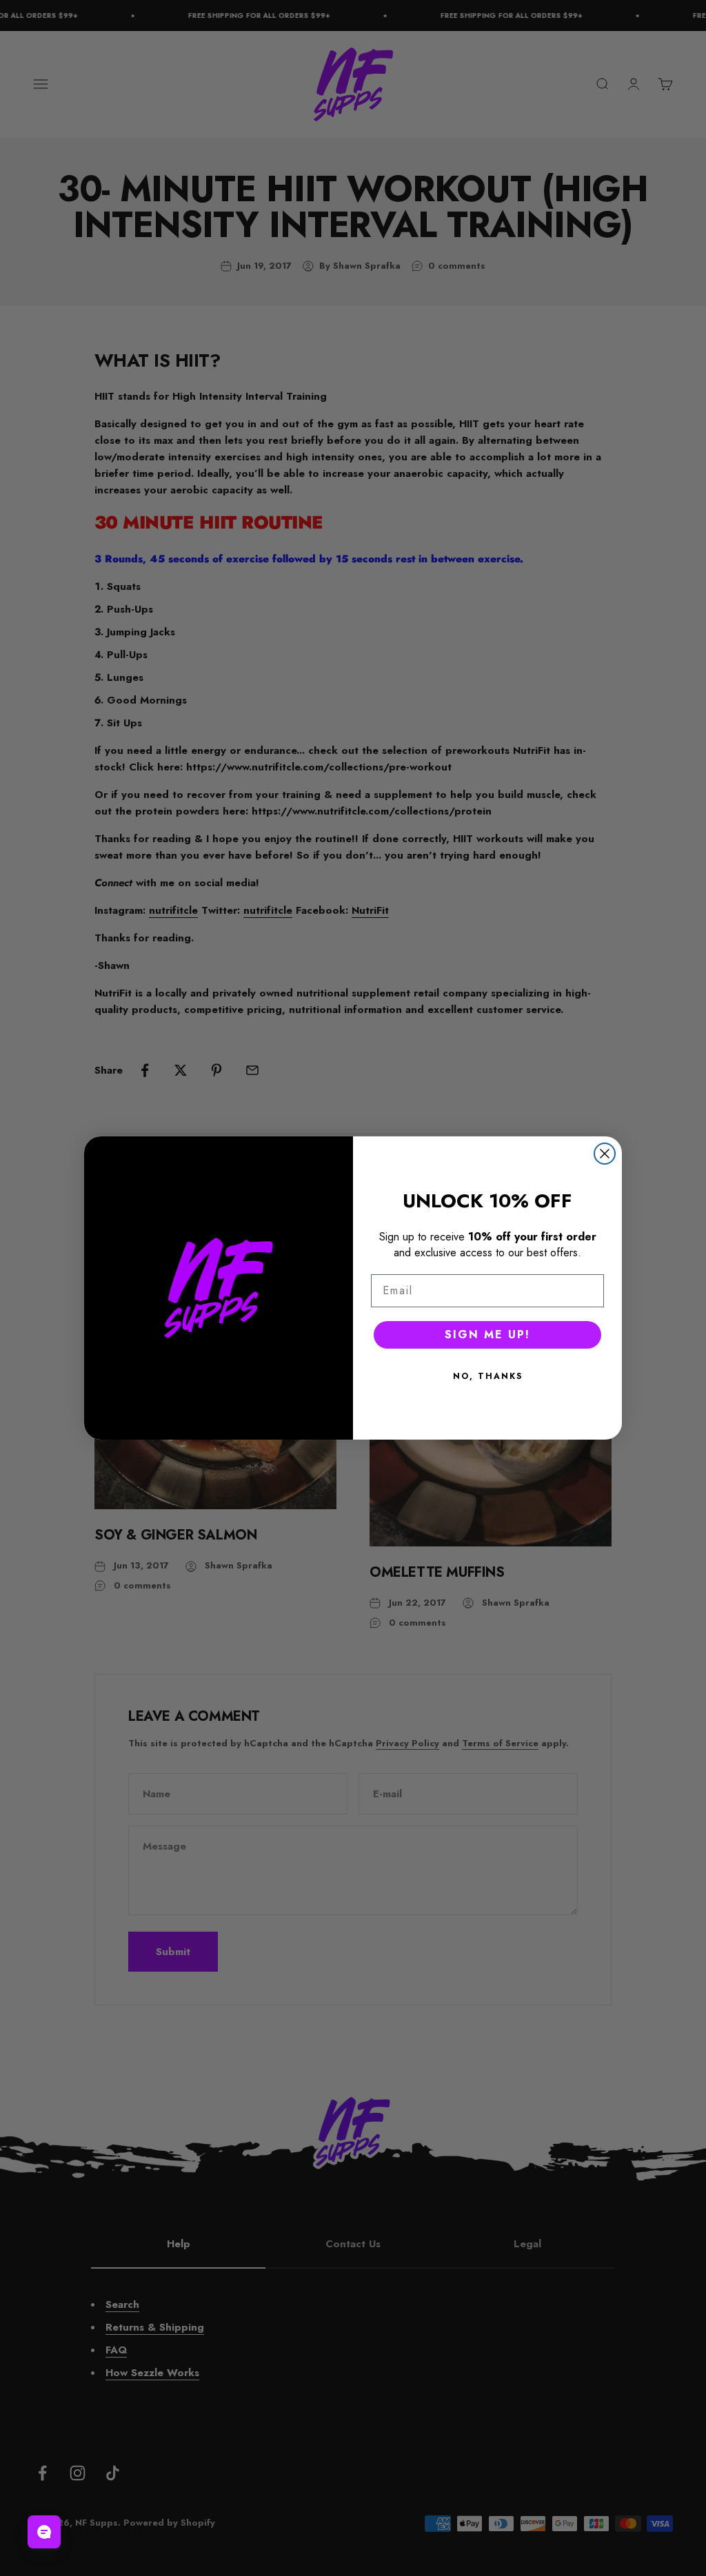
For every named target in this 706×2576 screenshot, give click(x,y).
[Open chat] (44, 2532)
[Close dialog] (605, 1154)
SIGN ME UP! (487, 1335)
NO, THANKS (488, 1376)
